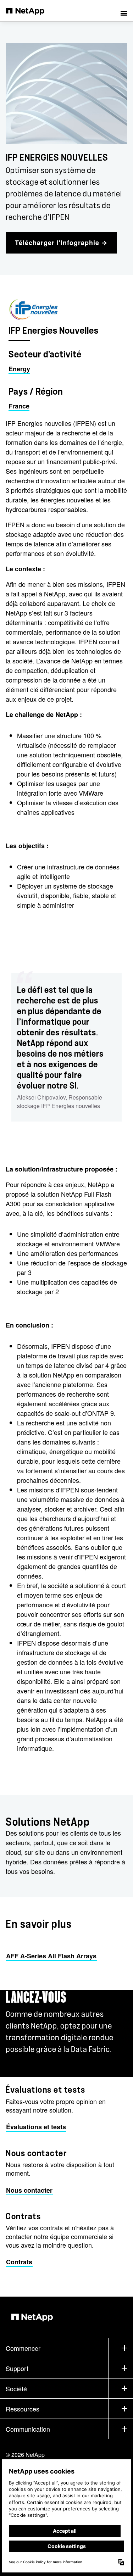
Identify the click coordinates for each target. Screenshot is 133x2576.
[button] (124, 11)
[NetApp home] (30, 11)
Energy (19, 369)
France (19, 406)
